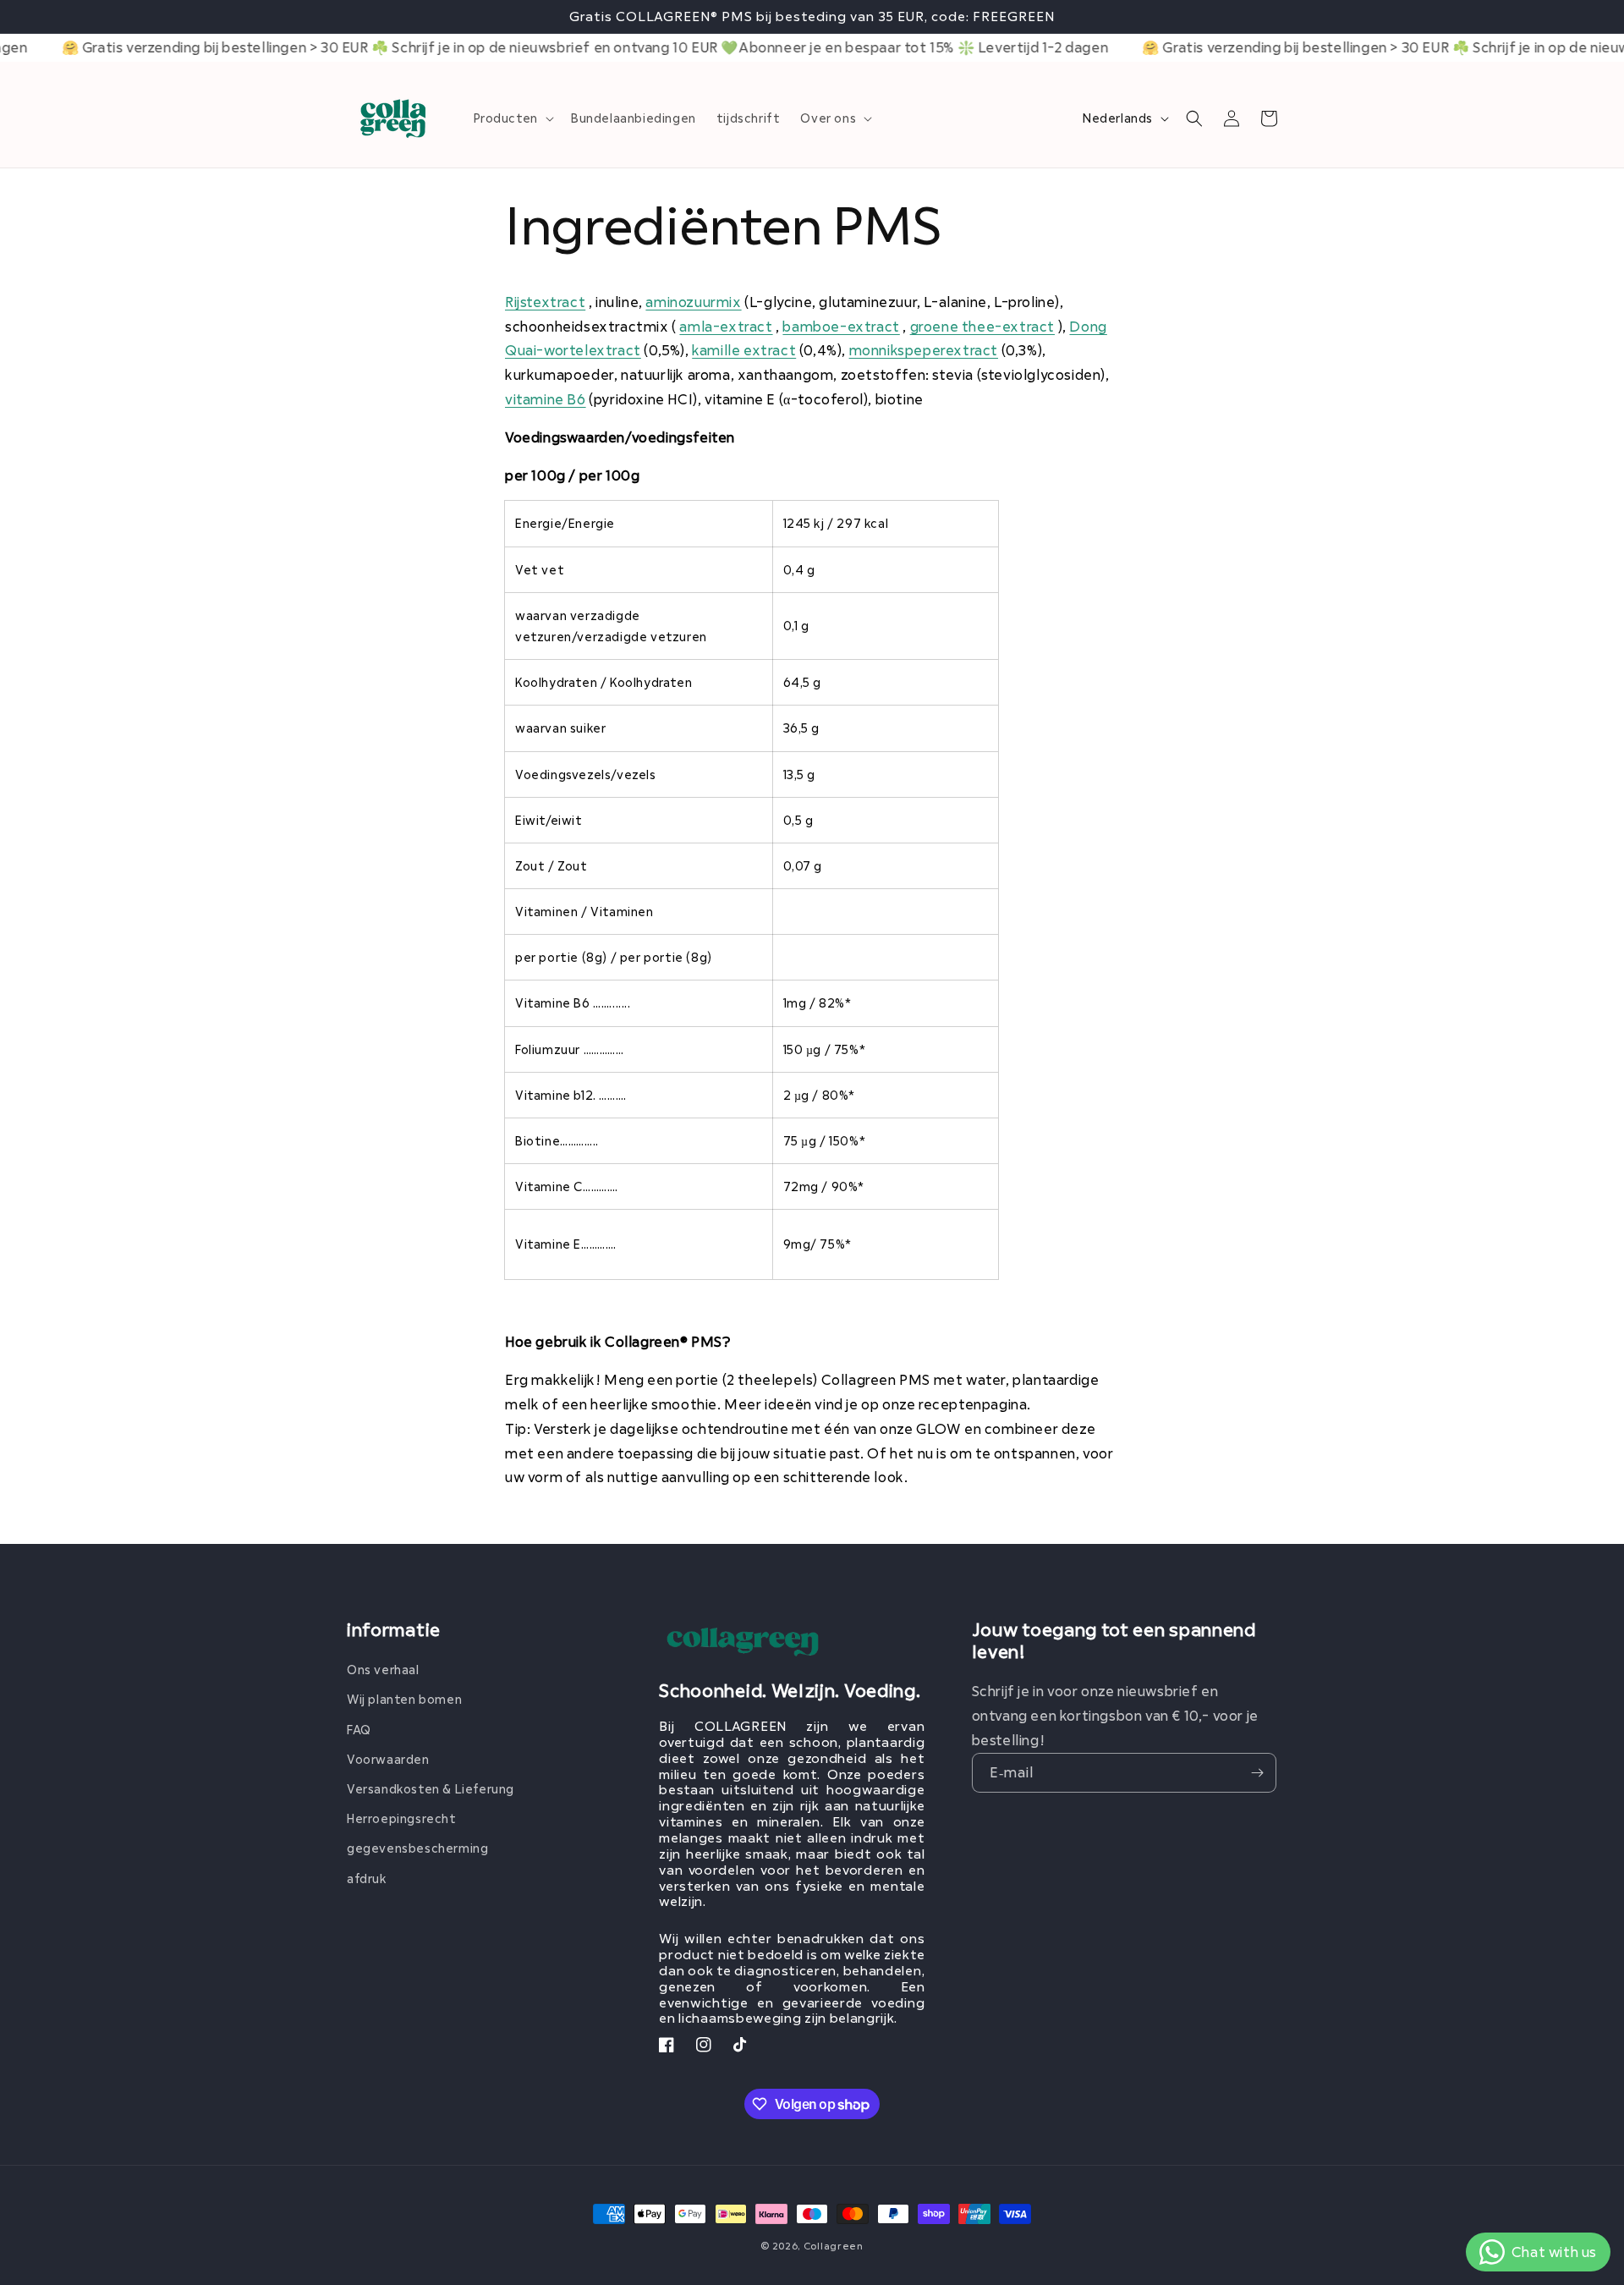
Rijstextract (545, 302)
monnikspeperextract (924, 350)
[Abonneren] (1257, 1773)
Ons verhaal (383, 1670)
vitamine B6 (546, 399)
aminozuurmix (693, 302)
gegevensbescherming (417, 1848)
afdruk (367, 1879)
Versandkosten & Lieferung (431, 1789)
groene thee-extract (982, 326)
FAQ (359, 1730)
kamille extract (744, 350)
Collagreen (834, 2246)
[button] (512, 118)
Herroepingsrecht (402, 1818)
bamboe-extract (841, 326)
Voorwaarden (388, 1759)
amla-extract (726, 326)
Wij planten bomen (404, 1700)
